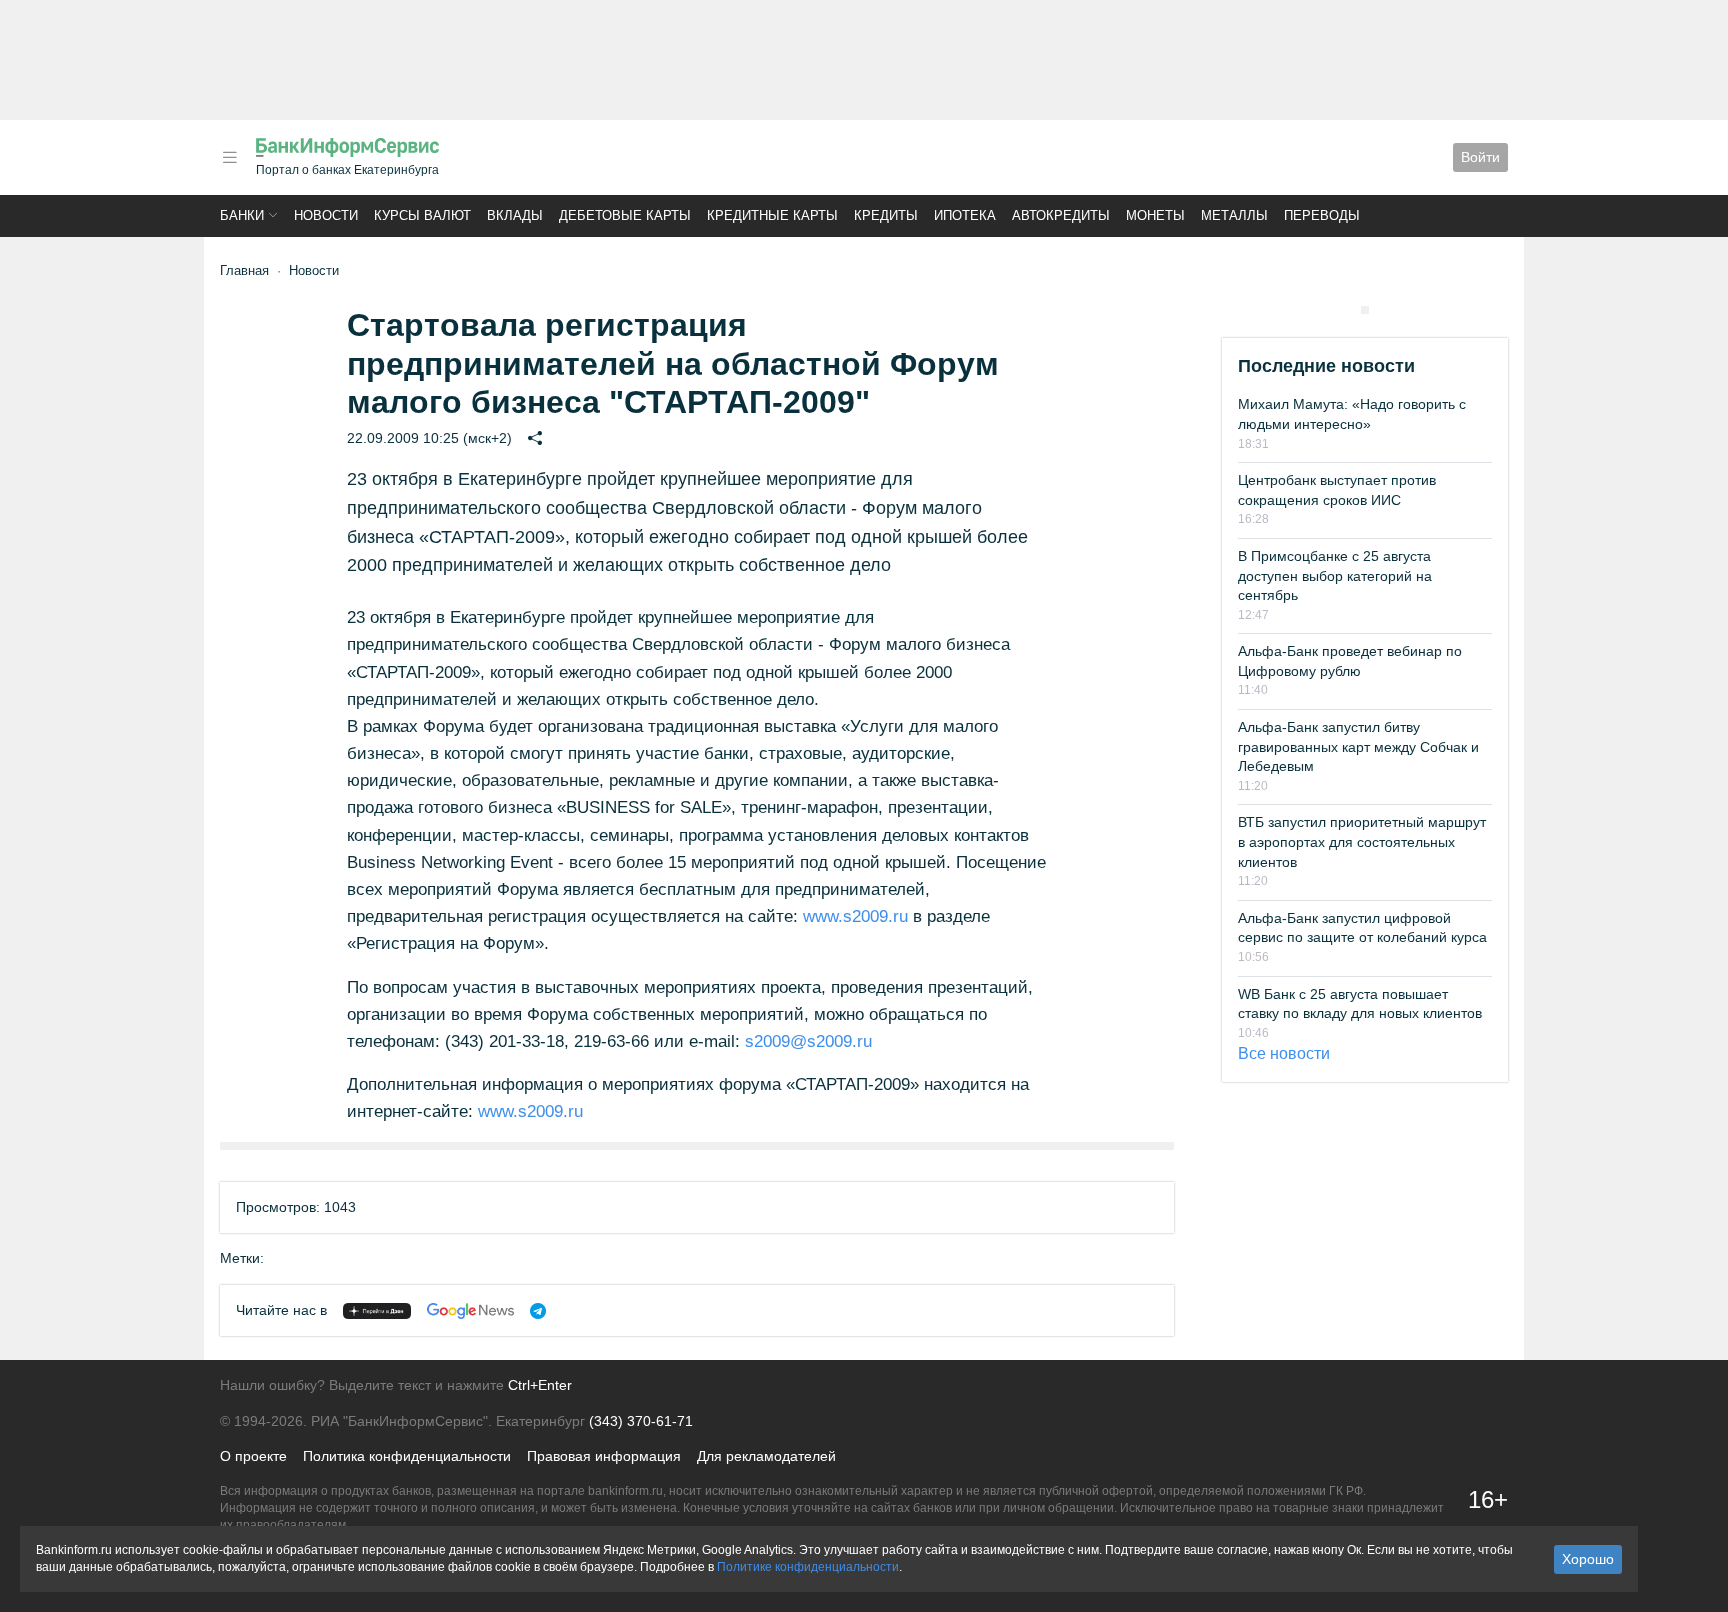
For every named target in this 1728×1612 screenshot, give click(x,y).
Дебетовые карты (625, 215)
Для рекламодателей (766, 1456)
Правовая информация (604, 1456)
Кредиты (886, 215)
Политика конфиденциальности (407, 1456)
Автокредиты (1061, 215)
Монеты (1155, 215)
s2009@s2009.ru (808, 1041)
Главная (244, 270)
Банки (242, 215)
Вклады (515, 215)
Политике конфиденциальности (808, 1567)
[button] (230, 157)
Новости (326, 215)
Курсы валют (422, 215)
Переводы (1322, 215)
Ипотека (965, 215)
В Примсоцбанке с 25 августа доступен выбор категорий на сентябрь (1335, 575)
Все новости (1284, 1053)
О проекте (253, 1456)
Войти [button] (1480, 157)
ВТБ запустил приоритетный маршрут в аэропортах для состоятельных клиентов (1362, 841)
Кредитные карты (772, 215)
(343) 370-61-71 (641, 1421)
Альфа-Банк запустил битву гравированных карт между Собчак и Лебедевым (1358, 746)
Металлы (1234, 215)
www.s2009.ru (855, 916)
